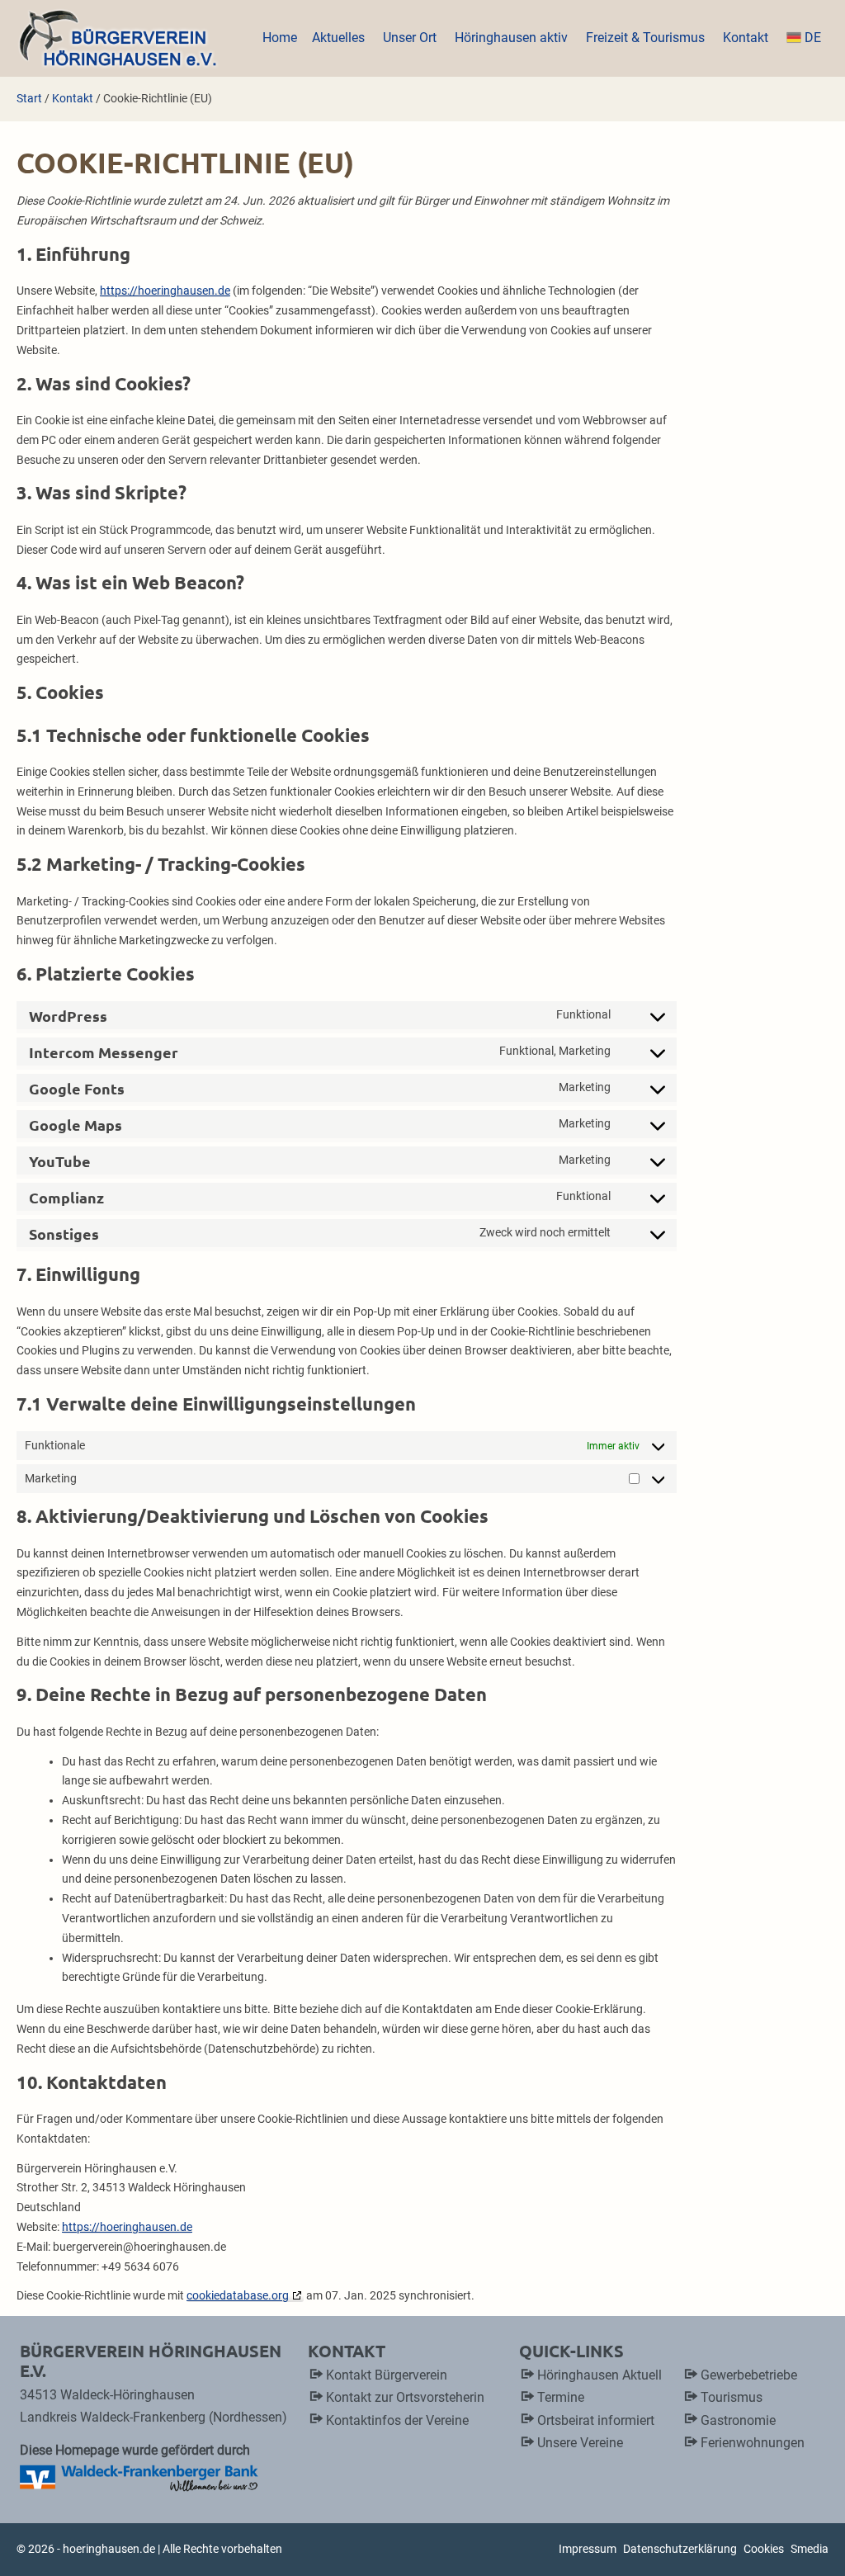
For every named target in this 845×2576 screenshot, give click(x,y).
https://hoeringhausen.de (165, 291)
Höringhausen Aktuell (600, 2375)
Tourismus (732, 2397)
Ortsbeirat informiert (596, 2420)
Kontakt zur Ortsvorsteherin (405, 2397)
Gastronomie (738, 2420)
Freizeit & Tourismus (647, 38)
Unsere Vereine (580, 2443)
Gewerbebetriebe (749, 2375)
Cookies (764, 2549)
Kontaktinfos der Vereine (397, 2420)
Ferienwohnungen (753, 2443)
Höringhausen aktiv (513, 38)
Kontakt (747, 38)
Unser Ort (411, 38)
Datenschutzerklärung (680, 2549)
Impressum (588, 2549)
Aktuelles (340, 38)
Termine (561, 2397)
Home (280, 38)
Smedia (810, 2549)
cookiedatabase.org (238, 2295)
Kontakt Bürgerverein (387, 2375)
